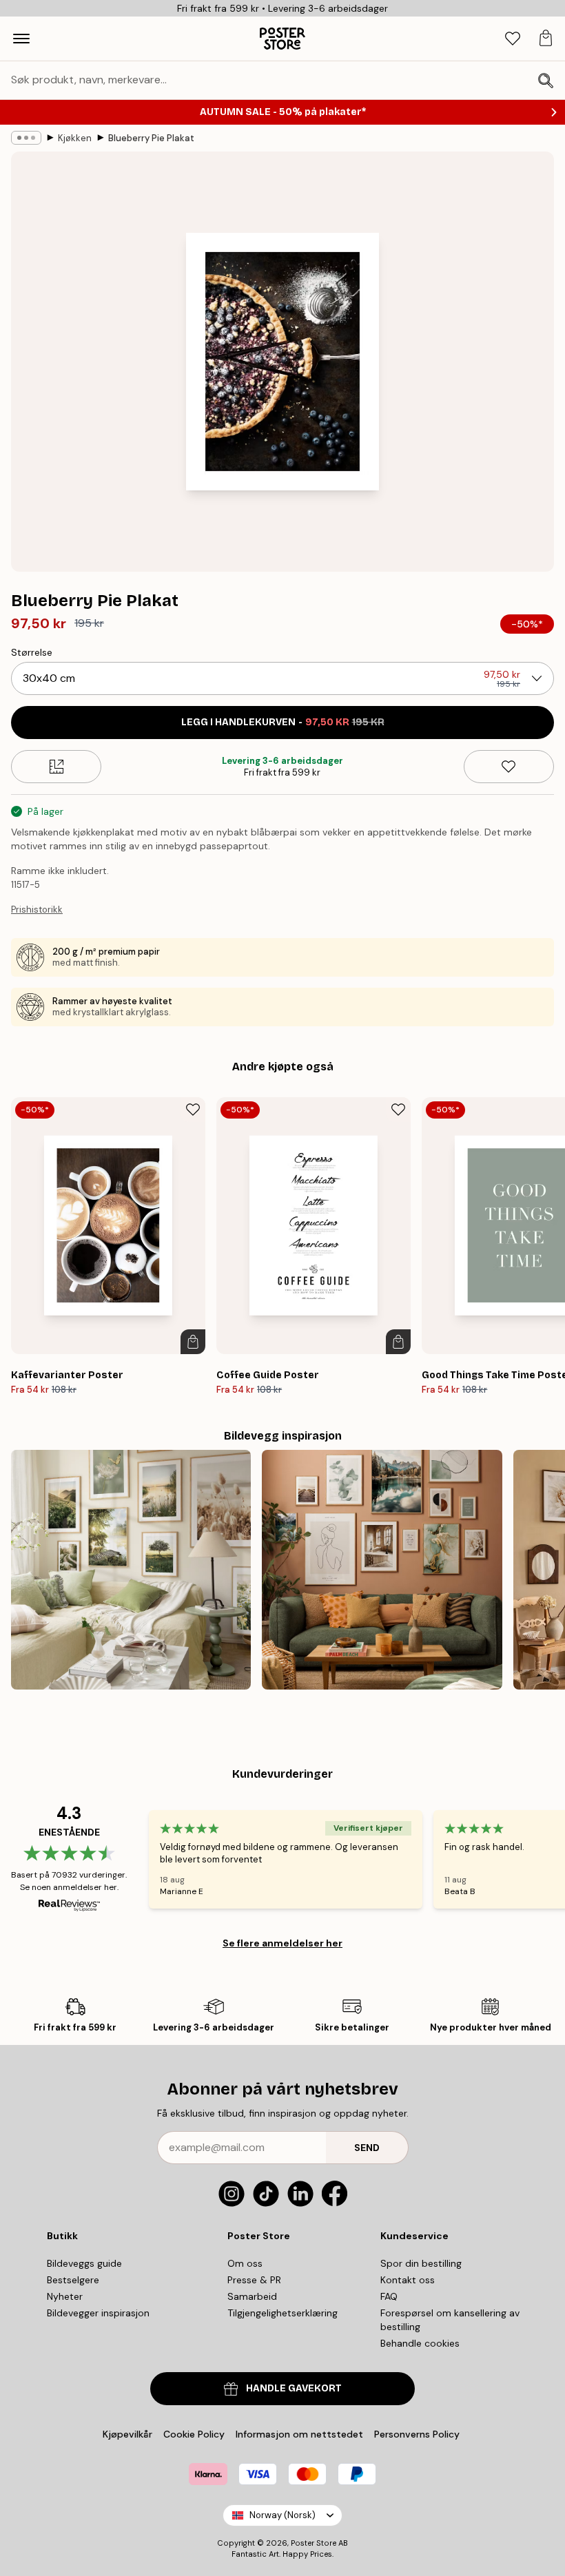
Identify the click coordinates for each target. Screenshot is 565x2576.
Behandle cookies (420, 2343)
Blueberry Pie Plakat (151, 138)
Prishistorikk (37, 910)
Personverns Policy (418, 2434)
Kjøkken (75, 138)
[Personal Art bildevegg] (382, 1570)
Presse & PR (254, 2280)
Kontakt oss (408, 2280)
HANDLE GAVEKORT (294, 2388)
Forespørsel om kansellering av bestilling (450, 2320)
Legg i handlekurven (283, 722)
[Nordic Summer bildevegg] (131, 1570)
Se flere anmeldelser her (282, 1943)
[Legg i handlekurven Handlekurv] (193, 1342)
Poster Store (314, 2543)
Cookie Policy (194, 2434)
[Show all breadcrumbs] (26, 138)
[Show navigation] (21, 39)
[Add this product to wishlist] (509, 767)
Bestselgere (73, 2280)
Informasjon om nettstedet (299, 2434)
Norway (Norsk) (282, 2515)
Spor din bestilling (421, 2263)
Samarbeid (252, 2296)
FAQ (389, 2296)
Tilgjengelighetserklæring (282, 2313)
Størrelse (32, 652)
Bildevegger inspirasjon (98, 2313)
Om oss (245, 2263)
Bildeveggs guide (84, 2263)
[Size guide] (56, 767)
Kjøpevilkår (127, 2434)
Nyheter (65, 2296)
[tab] (513, 39)
